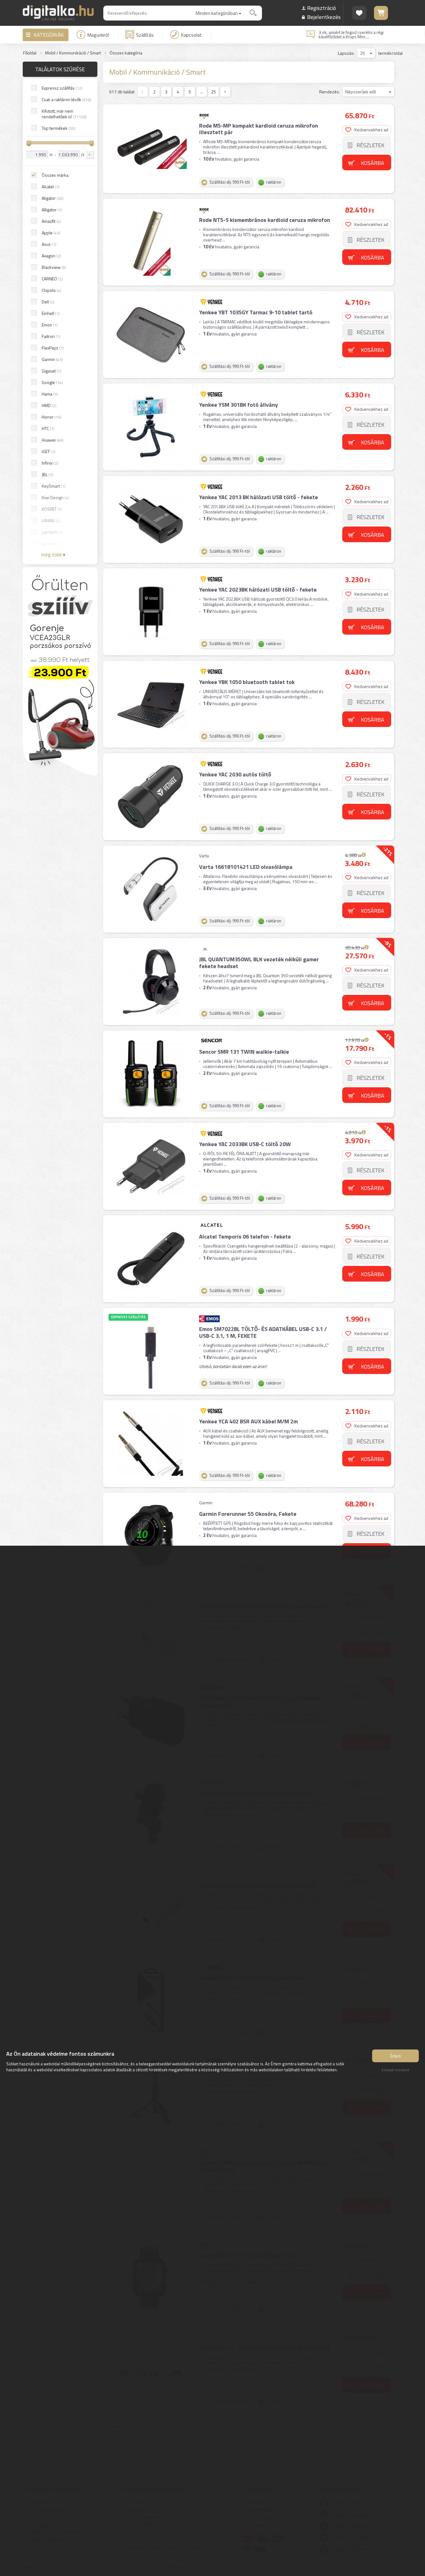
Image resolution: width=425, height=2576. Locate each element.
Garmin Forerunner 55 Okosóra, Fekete (248, 1514)
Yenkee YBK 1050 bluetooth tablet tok (247, 682)
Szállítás (145, 35)
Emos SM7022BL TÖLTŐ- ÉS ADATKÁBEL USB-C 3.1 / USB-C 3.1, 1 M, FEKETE (263, 1332)
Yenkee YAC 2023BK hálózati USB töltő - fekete (258, 590)
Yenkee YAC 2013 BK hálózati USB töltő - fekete (259, 497)
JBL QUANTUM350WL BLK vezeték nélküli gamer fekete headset (259, 963)
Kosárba (373, 163)
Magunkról (98, 35)
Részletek (370, 145)
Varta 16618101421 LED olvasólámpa (246, 867)
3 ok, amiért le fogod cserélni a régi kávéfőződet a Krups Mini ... (351, 35)
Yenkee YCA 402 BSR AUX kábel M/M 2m (248, 1421)
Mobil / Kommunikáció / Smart (73, 53)
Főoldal (30, 53)
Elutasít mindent (395, 2070)
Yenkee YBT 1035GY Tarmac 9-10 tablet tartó (256, 312)
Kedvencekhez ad (371, 130)
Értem (396, 2056)
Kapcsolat (191, 35)
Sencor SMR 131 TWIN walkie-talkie (244, 1052)
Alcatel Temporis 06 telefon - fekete (245, 1236)
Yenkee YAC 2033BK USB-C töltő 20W (245, 1144)
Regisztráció (322, 8)
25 (213, 92)
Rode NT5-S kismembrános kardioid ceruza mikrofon (265, 220)
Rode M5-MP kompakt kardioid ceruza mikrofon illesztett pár (259, 129)
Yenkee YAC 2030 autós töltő (235, 774)
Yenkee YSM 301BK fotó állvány (238, 405)
